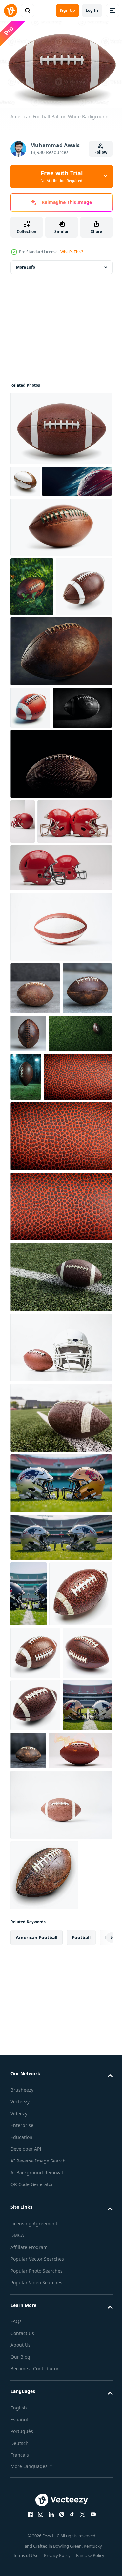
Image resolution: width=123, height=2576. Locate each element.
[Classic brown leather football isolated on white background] (39, 674)
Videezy (19, 2521)
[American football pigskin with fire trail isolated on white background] (42, 2157)
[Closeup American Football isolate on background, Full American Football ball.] (60, 1514)
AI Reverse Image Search (38, 2568)
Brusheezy (22, 2497)
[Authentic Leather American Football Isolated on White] (60, 555)
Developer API (26, 2556)
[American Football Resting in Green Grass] (32, 615)
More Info (26, 264)
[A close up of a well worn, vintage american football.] (35, 1215)
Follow (101, 152)
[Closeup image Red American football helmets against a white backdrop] (23, 951)
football (81, 2344)
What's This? (72, 252)
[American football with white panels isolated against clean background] (25, 478)
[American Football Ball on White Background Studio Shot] (60, 425)
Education (21, 2544)
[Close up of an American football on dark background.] (40, 837)
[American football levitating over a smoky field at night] (91, 1265)
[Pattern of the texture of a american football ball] (45, 1314)
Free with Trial (62, 176)
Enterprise (22, 2532)
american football (37, 2344)
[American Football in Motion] (45, 510)
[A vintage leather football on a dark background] (80, 2105)
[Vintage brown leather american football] (80, 1208)
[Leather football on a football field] (60, 1655)
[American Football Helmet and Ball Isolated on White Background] (60, 1584)
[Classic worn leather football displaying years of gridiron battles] (60, 739)
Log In (92, 10)
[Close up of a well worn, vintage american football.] (35, 1163)
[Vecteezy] (10, 11)
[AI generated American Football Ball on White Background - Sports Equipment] (42, 1896)
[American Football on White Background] (60, 1102)
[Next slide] (97, 2344)
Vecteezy (20, 2509)
